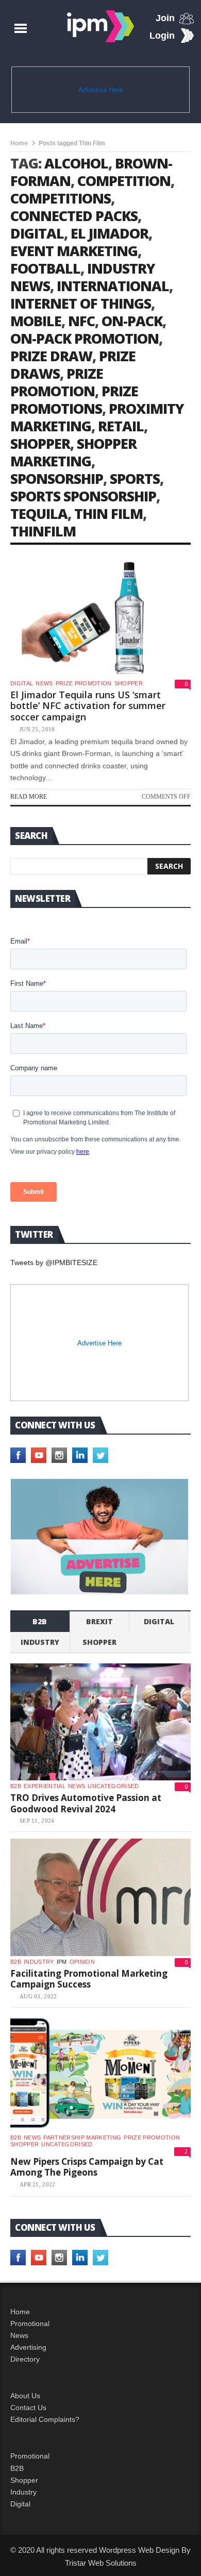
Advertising (28, 2347)
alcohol (76, 163)
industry (40, 1642)
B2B (17, 2468)
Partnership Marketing (82, 2137)
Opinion (82, 1962)
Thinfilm (43, 531)
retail (121, 426)
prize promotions (74, 400)
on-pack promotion (85, 338)
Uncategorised (113, 1786)
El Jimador (110, 233)
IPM (62, 1962)
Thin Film (108, 513)
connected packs (74, 216)
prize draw (51, 356)
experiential (45, 1786)
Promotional (30, 2324)
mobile (36, 321)
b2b (40, 1621)
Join (165, 18)
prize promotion (57, 382)
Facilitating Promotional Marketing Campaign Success (89, 1979)
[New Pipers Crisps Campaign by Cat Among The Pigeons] (100, 2073)
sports (135, 478)
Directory (25, 2359)
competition (124, 181)
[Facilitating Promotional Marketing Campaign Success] (100, 1897)
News (44, 683)
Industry (23, 2492)
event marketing (74, 251)
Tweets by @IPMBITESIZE (54, 1262)
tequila (39, 513)
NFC (81, 321)
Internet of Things (81, 303)
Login (162, 36)
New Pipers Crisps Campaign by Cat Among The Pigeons (87, 2167)
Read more (29, 797)
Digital (22, 683)
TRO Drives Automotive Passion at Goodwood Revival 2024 (86, 1803)
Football (45, 268)
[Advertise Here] (100, 1537)
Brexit (99, 1621)
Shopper (24, 2480)
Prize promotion (84, 683)
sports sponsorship (83, 496)
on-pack (132, 321)
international (113, 286)
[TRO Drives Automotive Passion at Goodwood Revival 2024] (100, 1722)
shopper (40, 443)
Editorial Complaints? (45, 2419)
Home (19, 143)
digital (37, 233)
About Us (25, 2396)
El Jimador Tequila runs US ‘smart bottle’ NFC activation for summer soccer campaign (88, 706)
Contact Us (28, 2407)
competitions (61, 198)
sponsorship (57, 478)
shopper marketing (73, 452)
